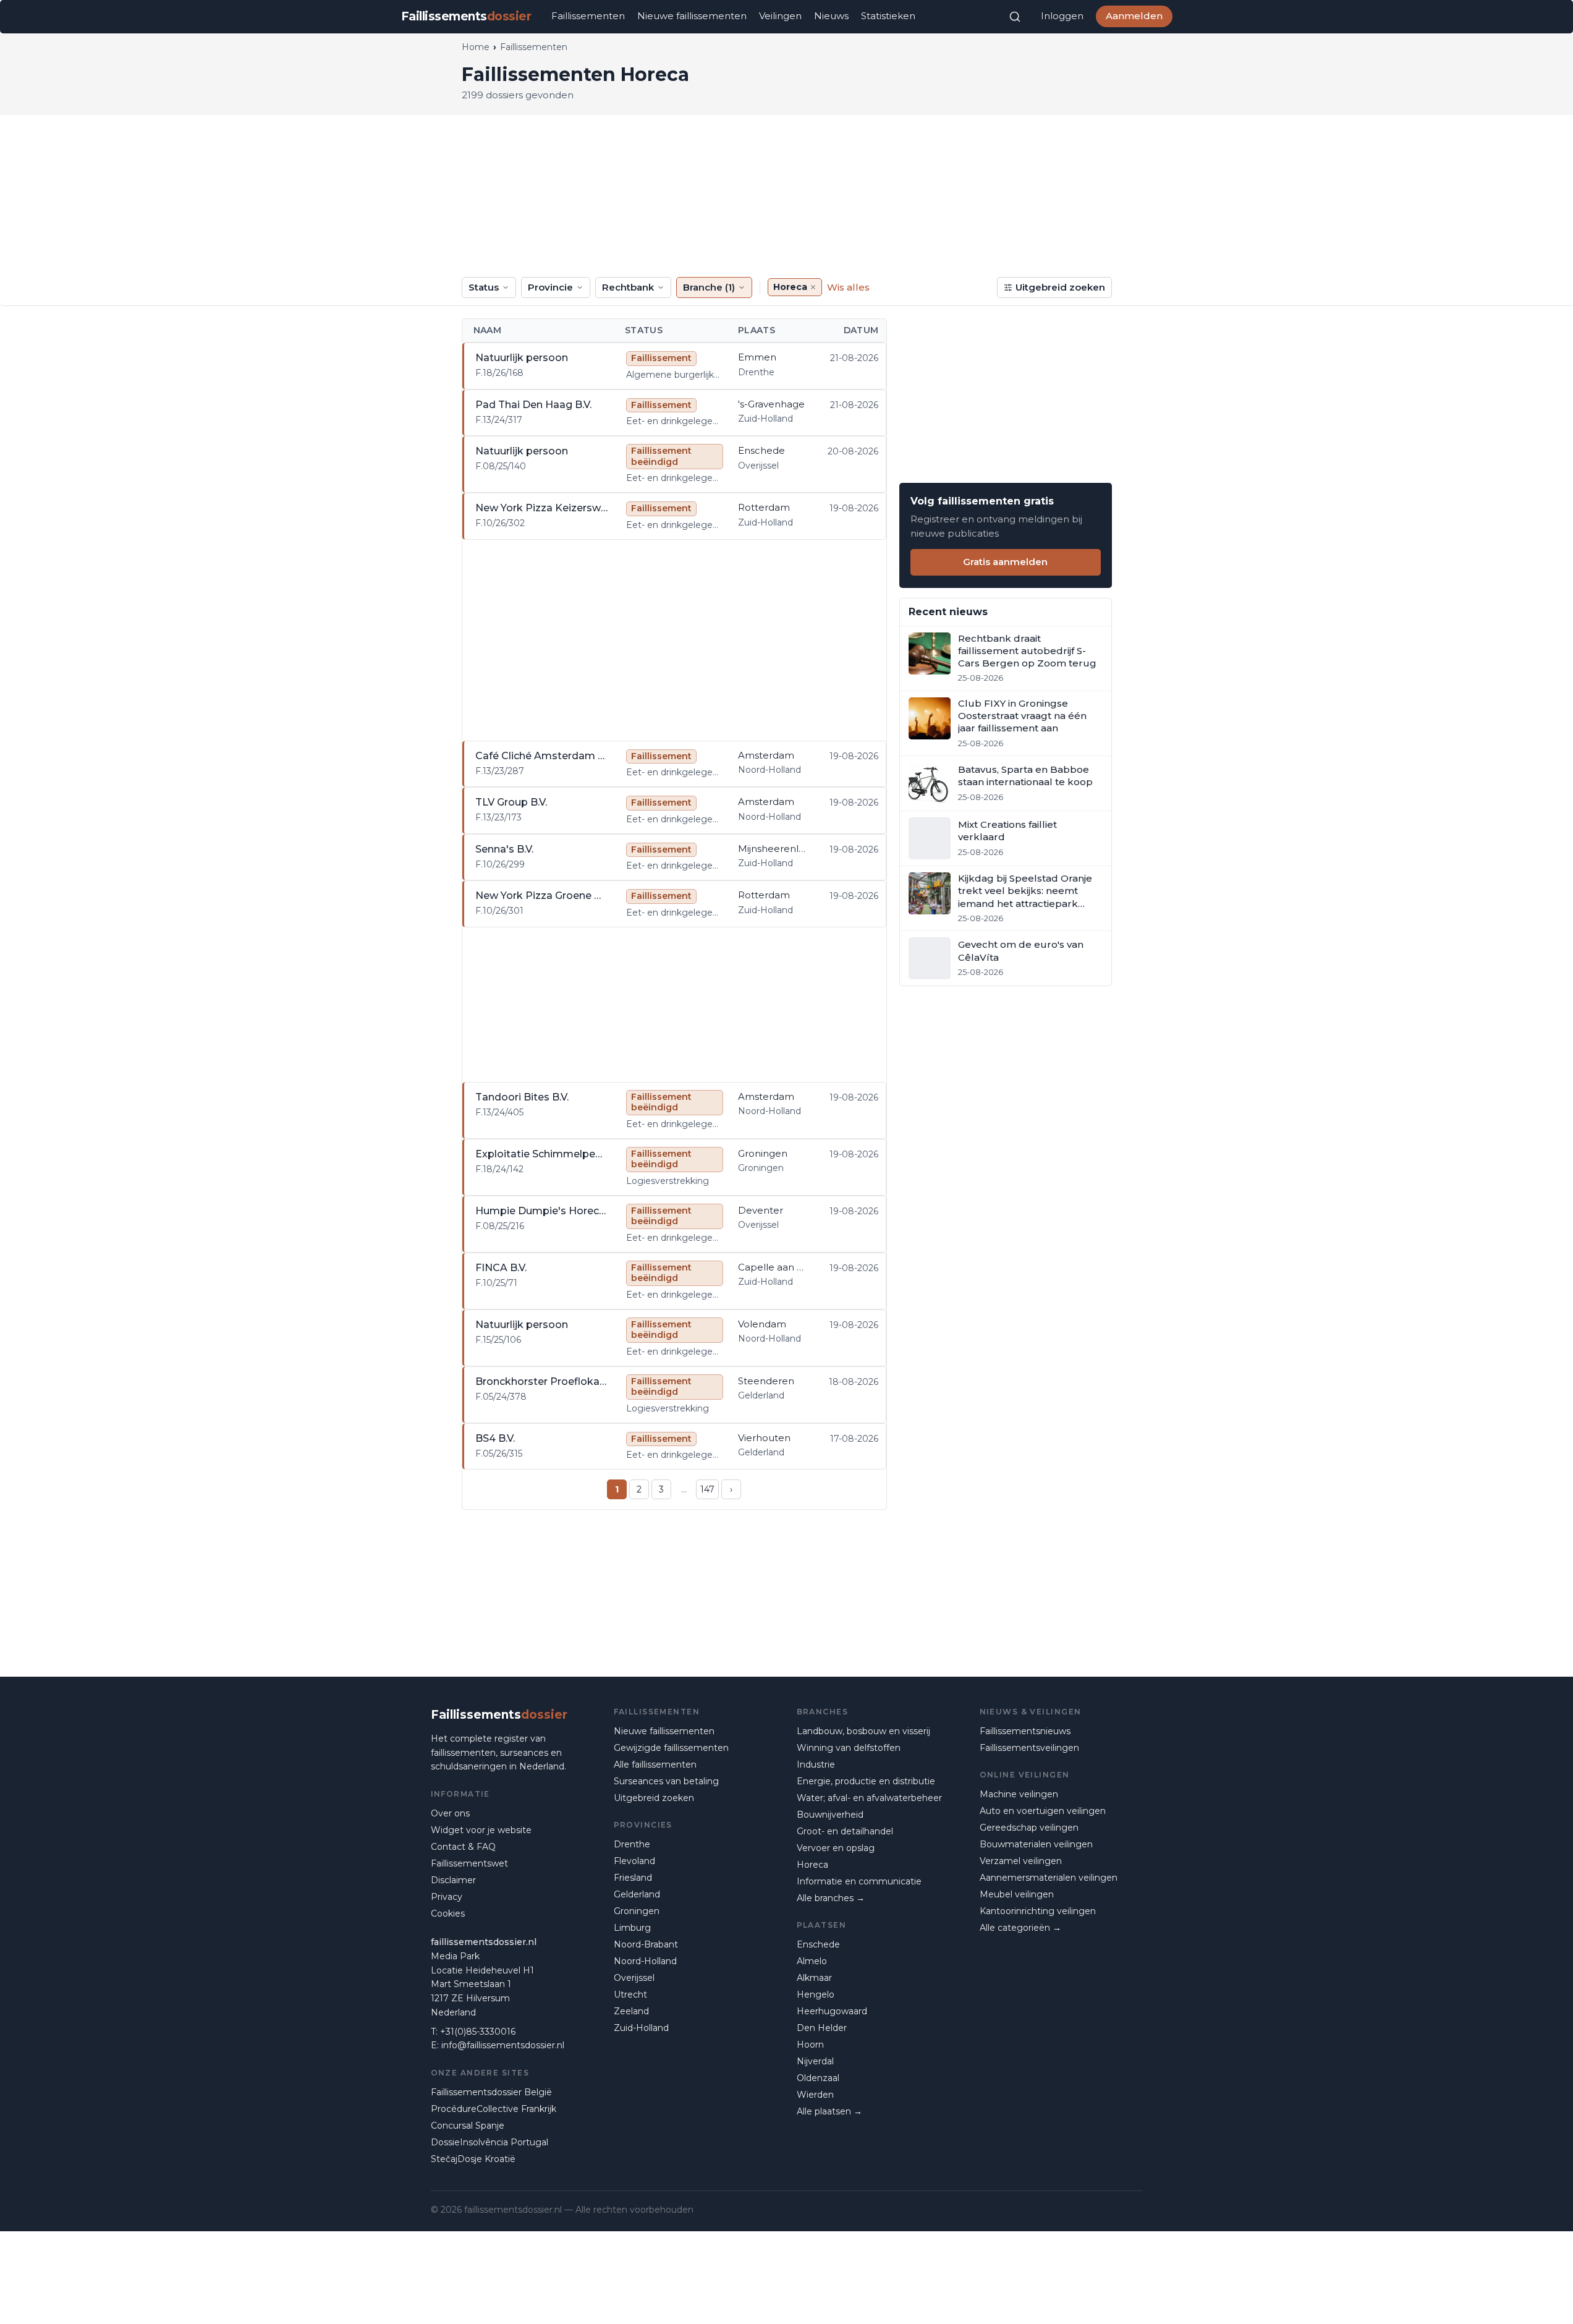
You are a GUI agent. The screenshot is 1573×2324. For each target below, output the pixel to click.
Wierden (815, 2095)
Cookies (448, 1913)
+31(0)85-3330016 (478, 2032)
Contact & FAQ (463, 1847)
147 (707, 1489)
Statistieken (888, 16)
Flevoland (634, 1861)
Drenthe (632, 1844)
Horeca (812, 1865)
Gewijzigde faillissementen (671, 1748)
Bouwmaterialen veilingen (1036, 1844)
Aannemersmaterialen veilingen (1049, 1878)
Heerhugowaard (832, 2011)
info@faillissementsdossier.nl (503, 2045)
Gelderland (637, 1894)
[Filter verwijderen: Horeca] (813, 287)
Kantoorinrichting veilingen (1038, 1911)
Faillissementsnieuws (1025, 1731)
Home (476, 47)
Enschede (818, 1944)
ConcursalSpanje (468, 2126)
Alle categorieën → (1020, 1928)
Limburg (632, 1928)
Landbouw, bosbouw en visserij (863, 1731)
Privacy (447, 1897)
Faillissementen (588, 16)
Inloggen (1062, 16)
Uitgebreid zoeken (1060, 287)
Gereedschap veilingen (1029, 1828)
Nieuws (831, 16)
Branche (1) (709, 287)
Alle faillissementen (655, 1764)
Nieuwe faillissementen (692, 16)
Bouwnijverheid (830, 1815)
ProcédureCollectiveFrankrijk (494, 2109)
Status (484, 287)
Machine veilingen (1019, 1794)
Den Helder (822, 2028)
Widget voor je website (481, 1830)
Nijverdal (815, 2061)
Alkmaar (814, 1978)
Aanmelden (1134, 16)
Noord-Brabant (646, 1944)
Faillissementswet (469, 1863)
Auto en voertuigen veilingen (1043, 1811)
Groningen (637, 1911)
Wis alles (848, 287)
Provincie (550, 287)
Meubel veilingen (1017, 1894)
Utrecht (630, 1994)
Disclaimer (453, 1880)
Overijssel (634, 1978)
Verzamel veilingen (1021, 1861)
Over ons (450, 1813)
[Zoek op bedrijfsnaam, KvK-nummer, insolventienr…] (1015, 17)
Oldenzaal (818, 2078)
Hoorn (810, 2045)
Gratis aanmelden (1005, 562)
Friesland (633, 1878)
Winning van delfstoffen (849, 1748)
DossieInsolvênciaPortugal (490, 2142)
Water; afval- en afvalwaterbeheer (869, 1798)
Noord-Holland (645, 1961)
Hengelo (816, 1994)
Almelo (812, 1961)
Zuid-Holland (641, 2028)
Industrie (816, 1764)
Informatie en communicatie (859, 1881)
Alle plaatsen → (829, 2111)
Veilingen (780, 16)
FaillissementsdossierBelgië (491, 2092)
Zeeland (631, 2011)
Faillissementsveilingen (1029, 1748)
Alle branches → (831, 1898)
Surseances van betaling (666, 1781)
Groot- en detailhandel (845, 1831)
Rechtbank (628, 287)
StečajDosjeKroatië (473, 2159)
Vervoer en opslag (836, 1848)
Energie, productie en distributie (866, 1781)
